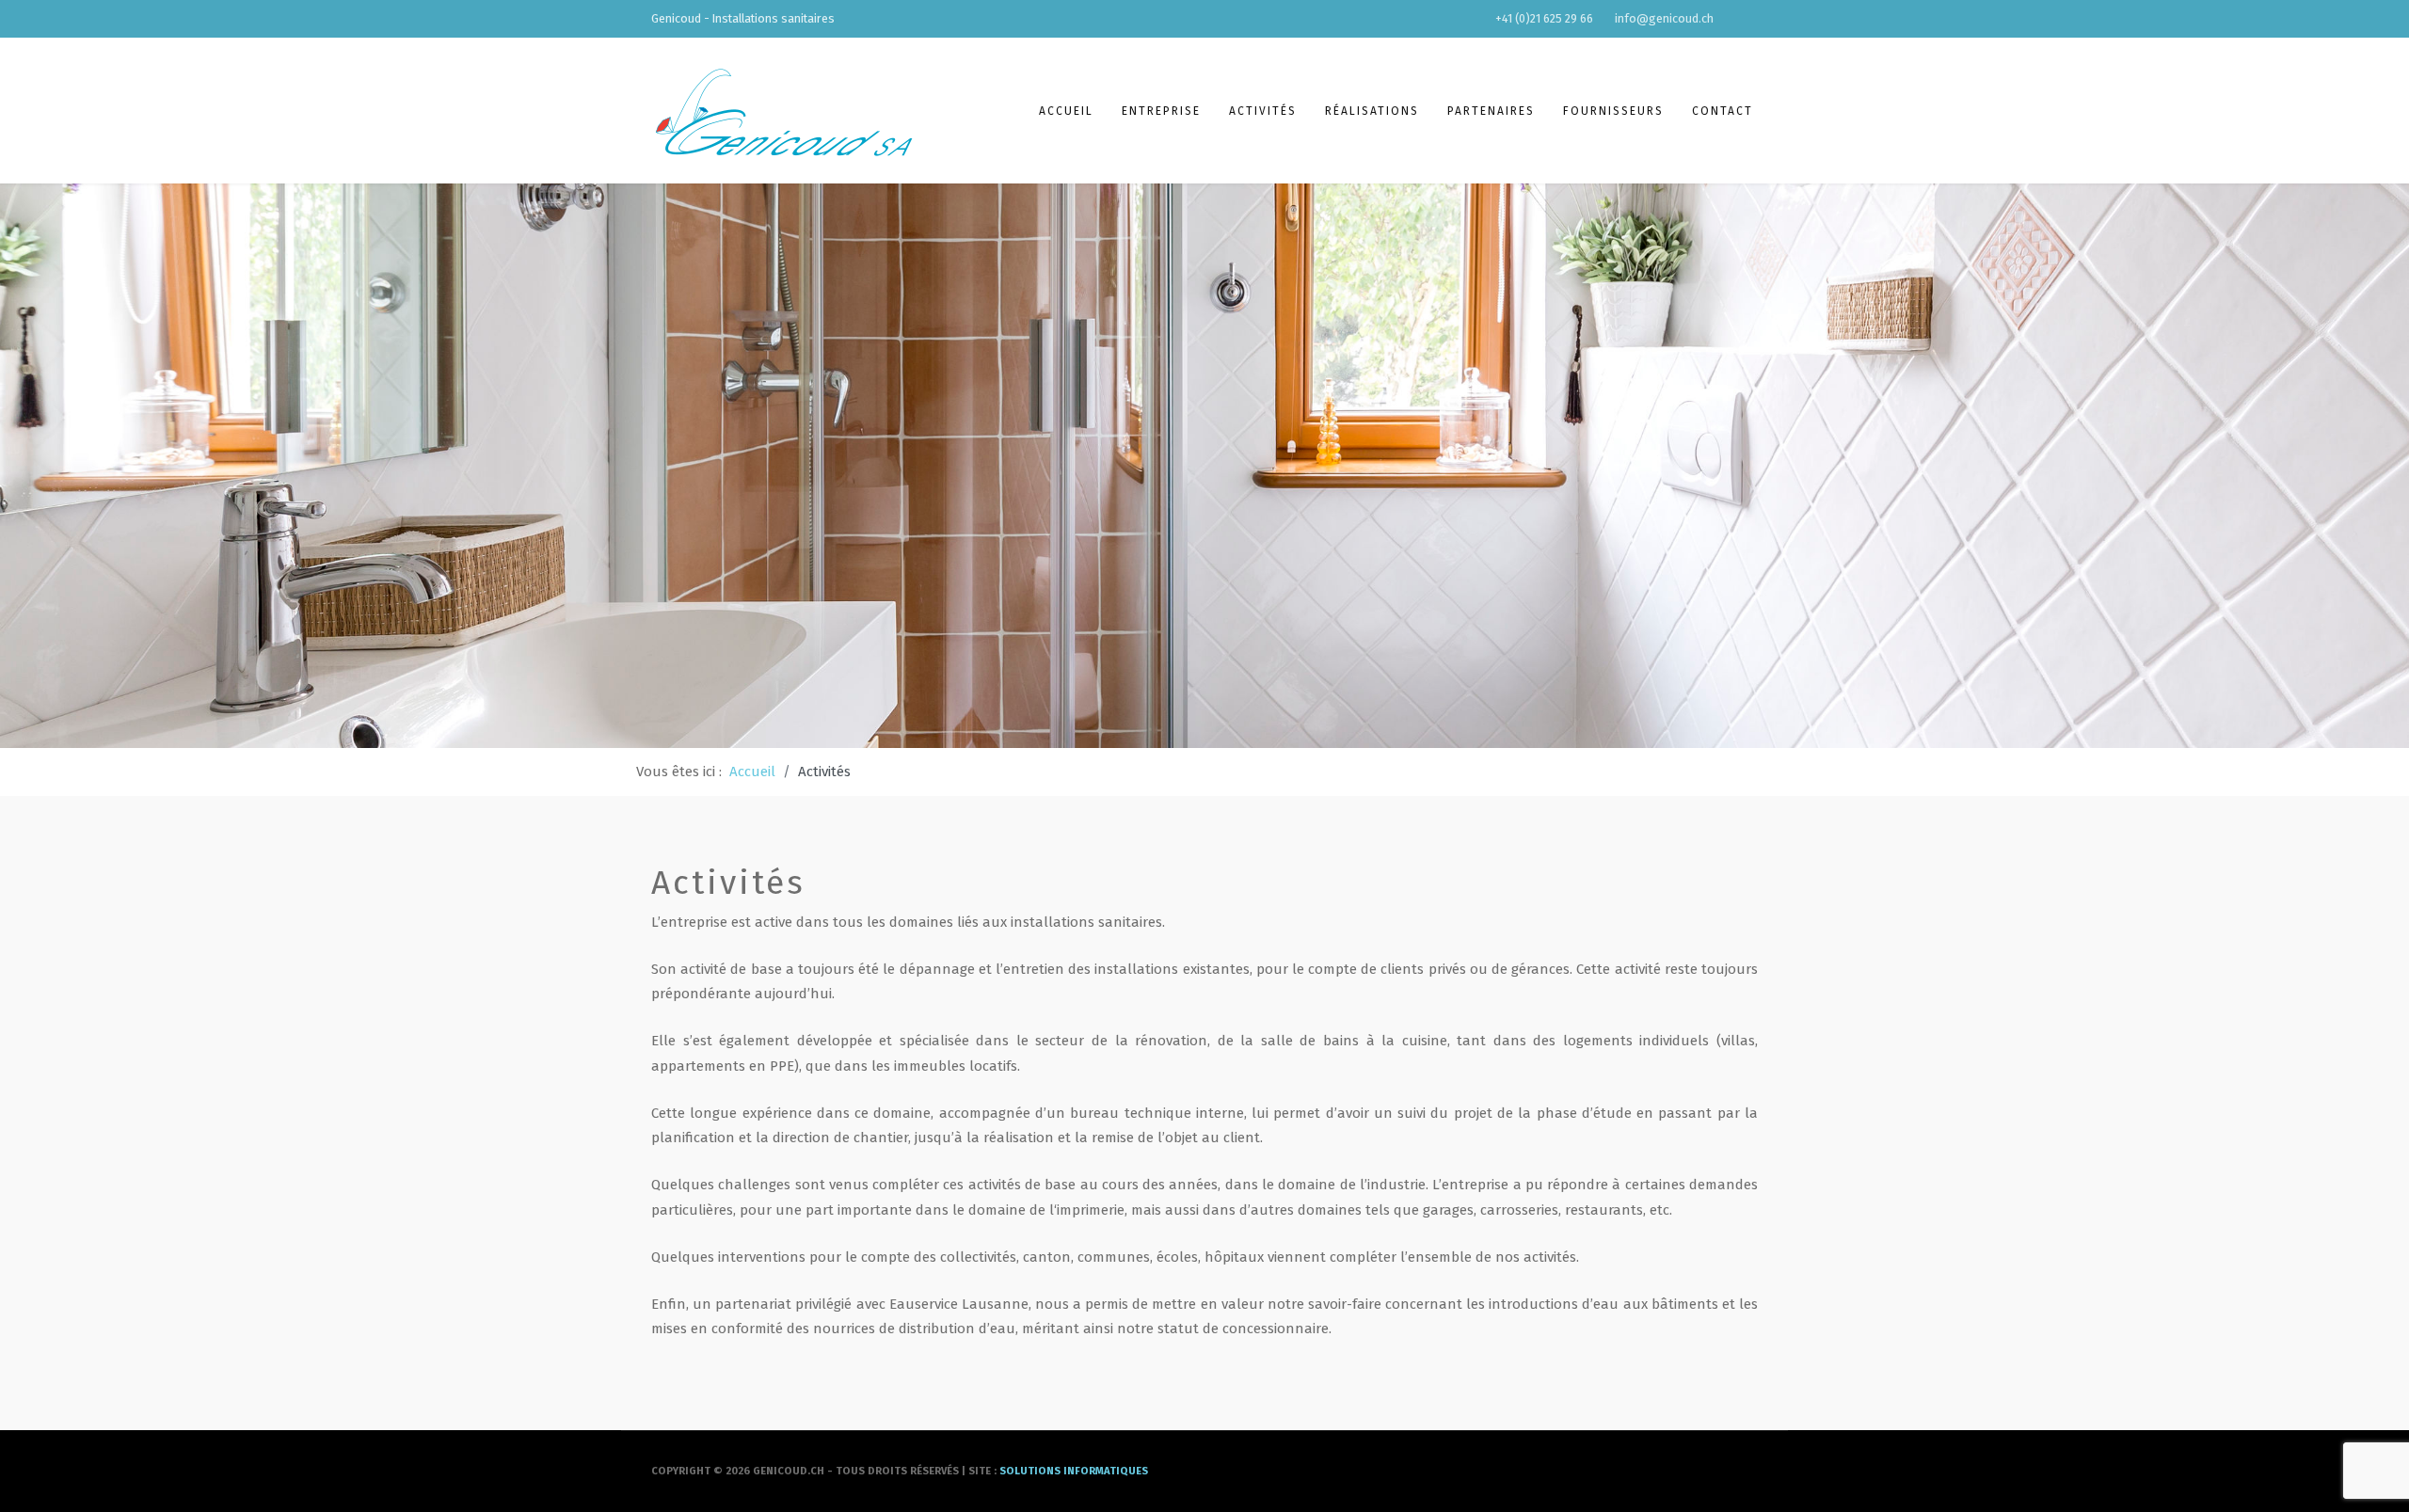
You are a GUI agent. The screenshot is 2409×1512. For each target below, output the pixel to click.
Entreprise (1161, 111)
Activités (1263, 111)
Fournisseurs (1613, 111)
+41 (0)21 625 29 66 (1544, 18)
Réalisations (1372, 111)
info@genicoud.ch (1664, 18)
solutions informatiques (1074, 1471)
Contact (1723, 111)
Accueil (1066, 111)
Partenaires (1491, 111)
